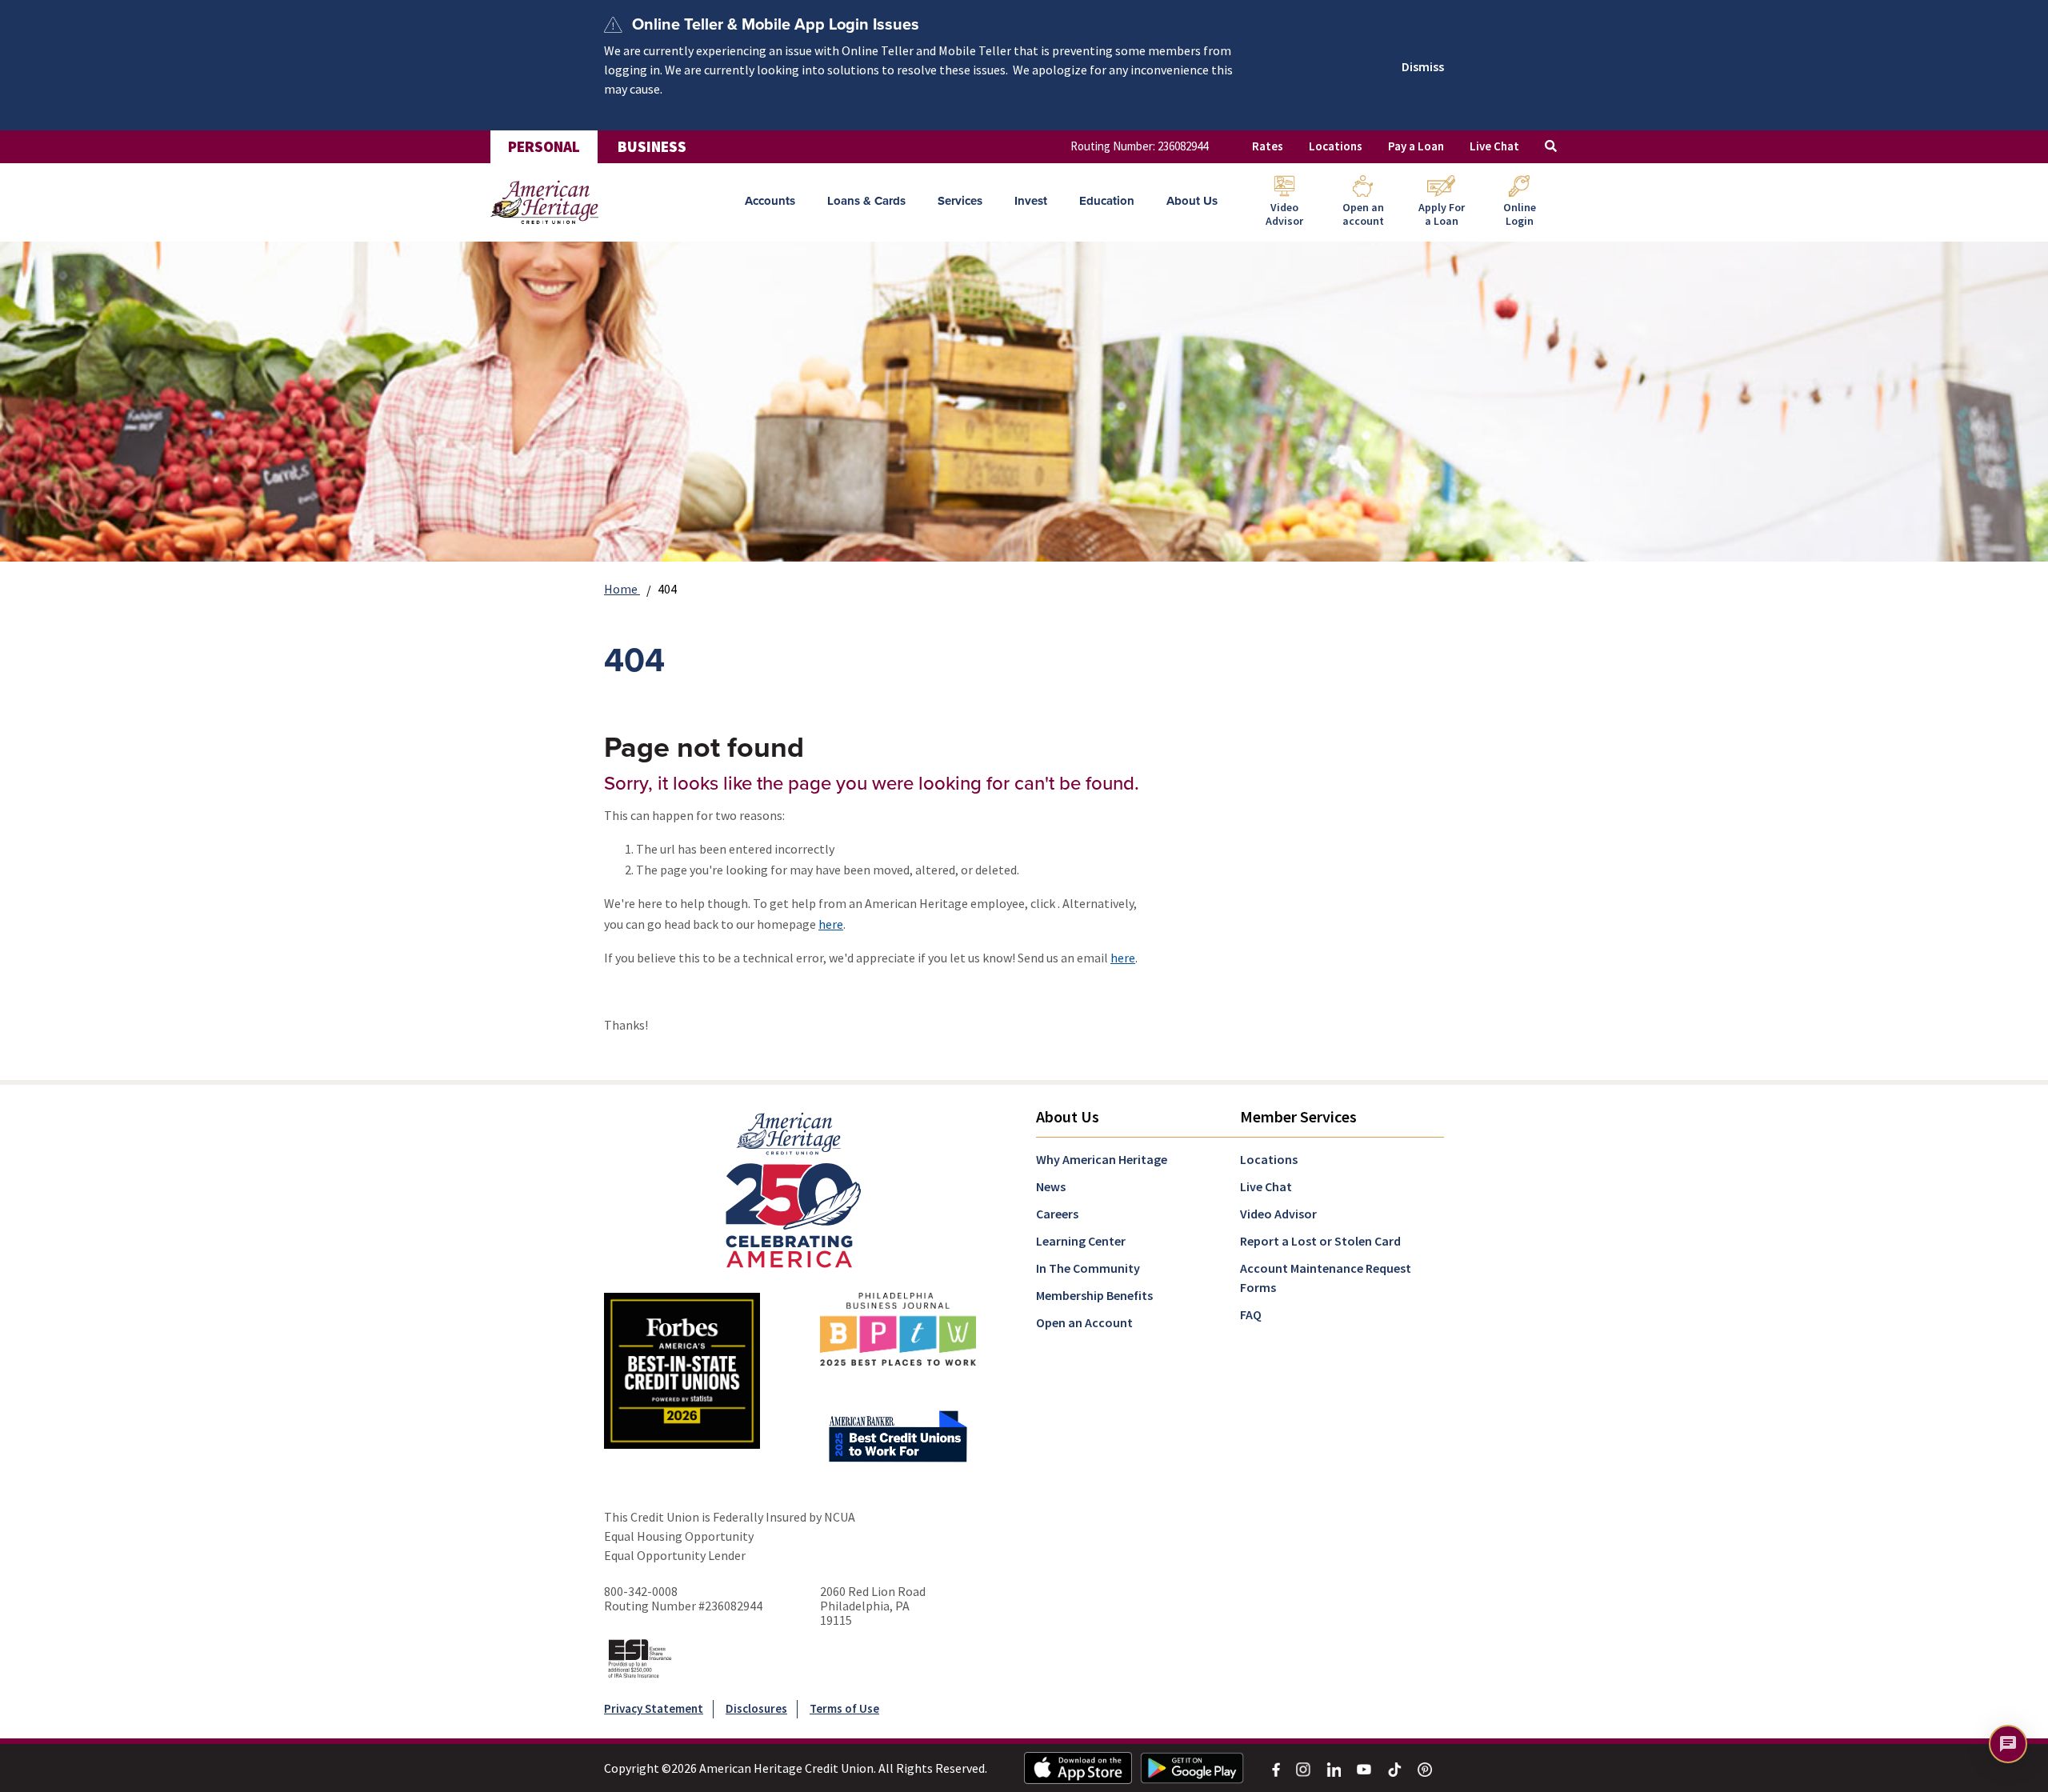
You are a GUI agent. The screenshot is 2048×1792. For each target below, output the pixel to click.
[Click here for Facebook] (1276, 1768)
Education (1107, 201)
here (831, 924)
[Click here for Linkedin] (1334, 1768)
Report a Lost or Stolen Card (1320, 1241)
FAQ (1251, 1314)
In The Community (1088, 1268)
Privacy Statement (654, 1708)
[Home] (544, 202)
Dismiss (1423, 66)
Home (622, 589)
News (1051, 1186)
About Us (1192, 201)
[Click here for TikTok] (1394, 1768)
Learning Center (1081, 1241)
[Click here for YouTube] (1364, 1768)
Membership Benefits (1094, 1295)
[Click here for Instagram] (1303, 1768)
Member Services (1298, 1116)
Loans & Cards (866, 201)
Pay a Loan (1416, 146)
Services (960, 201)
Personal (544, 146)
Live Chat (1494, 146)
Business (652, 146)
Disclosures (756, 1708)
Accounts (770, 201)
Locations (1336, 146)
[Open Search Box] (1551, 147)
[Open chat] (2008, 1744)
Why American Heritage (1102, 1159)
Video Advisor (1278, 1214)
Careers (1057, 1214)
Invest (1031, 201)
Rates (1268, 146)
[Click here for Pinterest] (1425, 1768)
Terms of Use (844, 1708)
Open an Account (1084, 1322)
